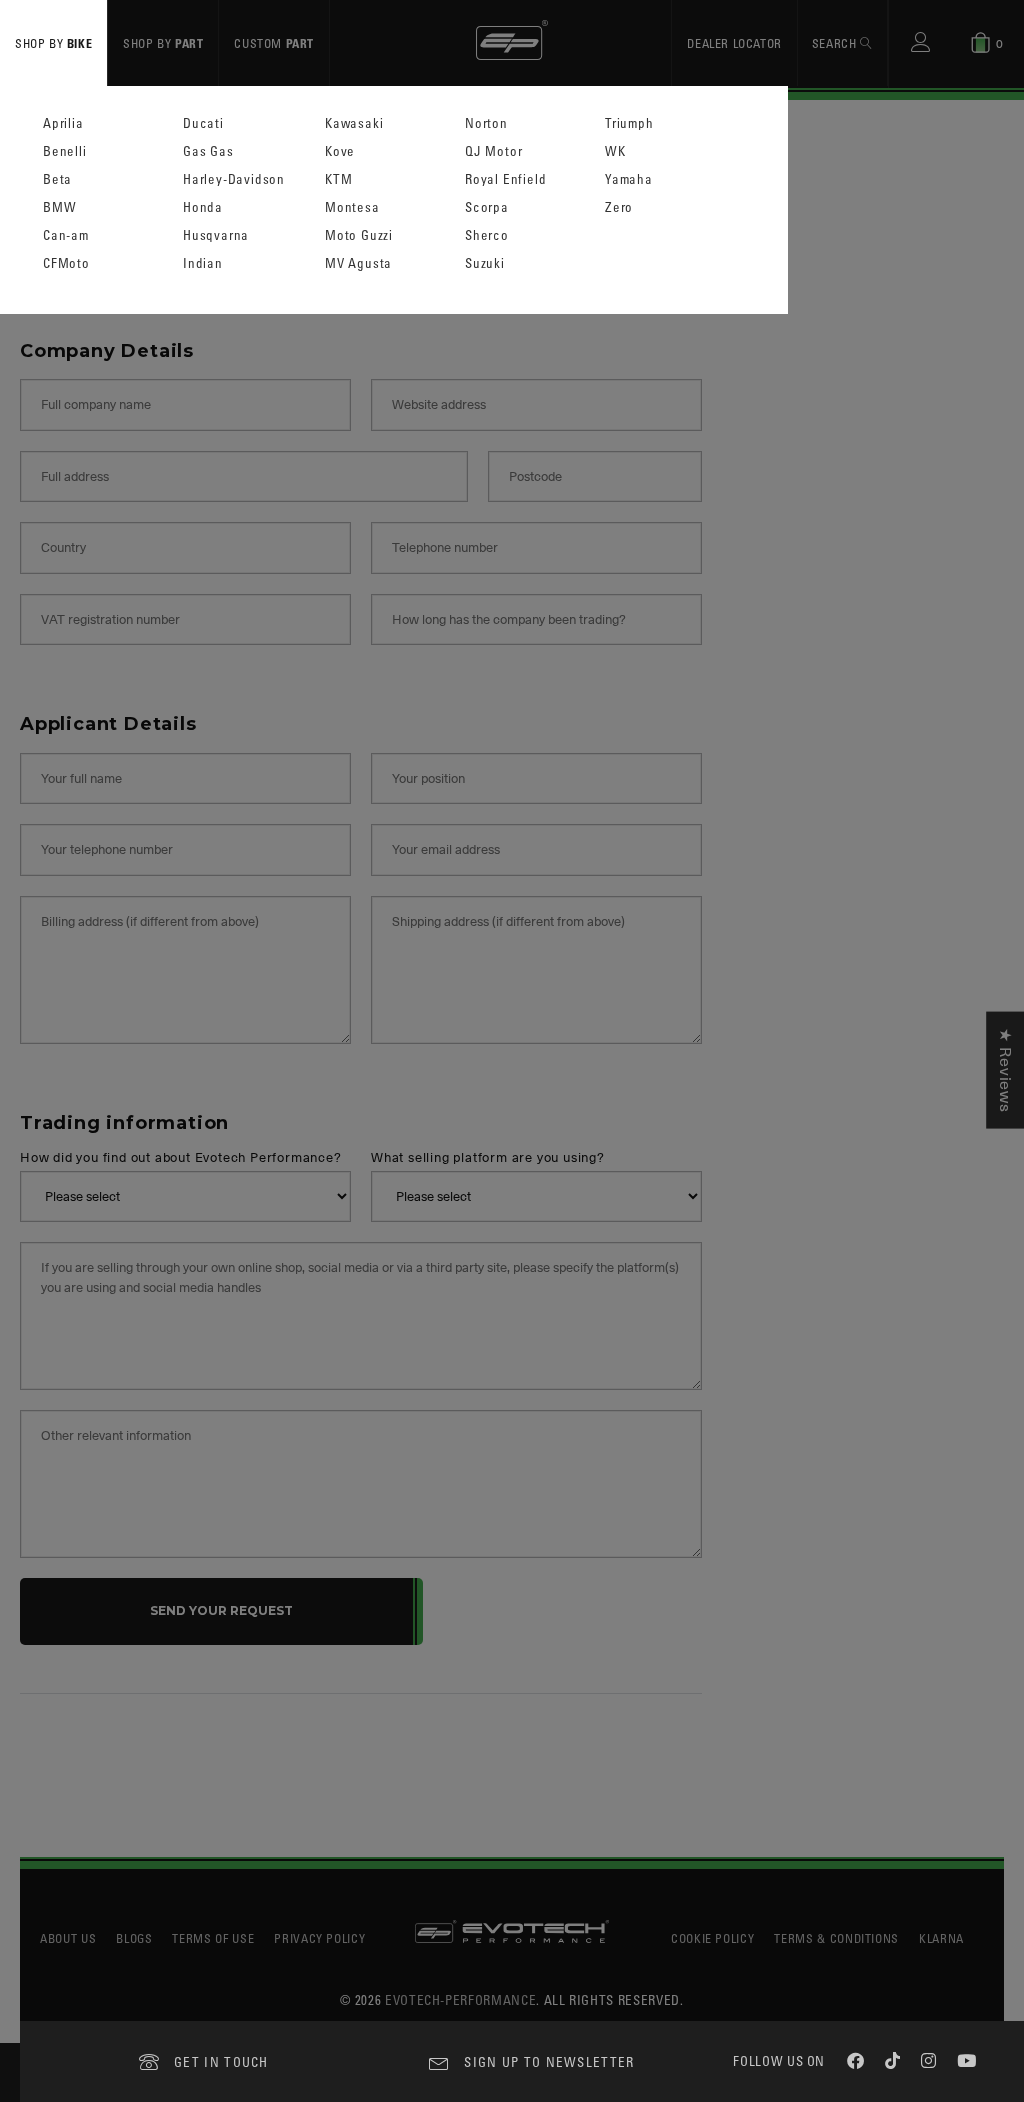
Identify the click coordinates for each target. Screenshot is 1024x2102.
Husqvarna (216, 235)
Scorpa (487, 207)
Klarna (941, 1938)
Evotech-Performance (460, 1999)
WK (615, 151)
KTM (338, 179)
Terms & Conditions (836, 1938)
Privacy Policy (319, 1938)
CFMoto (66, 263)
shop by (53, 43)
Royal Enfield (505, 179)
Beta (57, 179)
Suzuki (485, 263)
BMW (59, 207)
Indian (203, 263)
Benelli (65, 151)
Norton (486, 123)
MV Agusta (358, 263)
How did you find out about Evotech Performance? (181, 1158)
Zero (619, 207)
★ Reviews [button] (1005, 1070)
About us (68, 1938)
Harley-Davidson (234, 179)
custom (274, 43)
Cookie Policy (712, 1938)
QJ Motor (493, 151)
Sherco (487, 235)
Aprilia (63, 123)
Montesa (352, 207)
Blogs (134, 1938)
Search (836, 43)
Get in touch (221, 2061)
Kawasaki (354, 123)
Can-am (66, 235)
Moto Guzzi (359, 235)
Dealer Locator (734, 43)
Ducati (203, 123)
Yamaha (629, 179)
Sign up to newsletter (549, 2061)
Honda (203, 207)
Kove (340, 151)
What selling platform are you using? (488, 1158)
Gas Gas (208, 151)
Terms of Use (213, 1938)
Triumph (629, 123)
